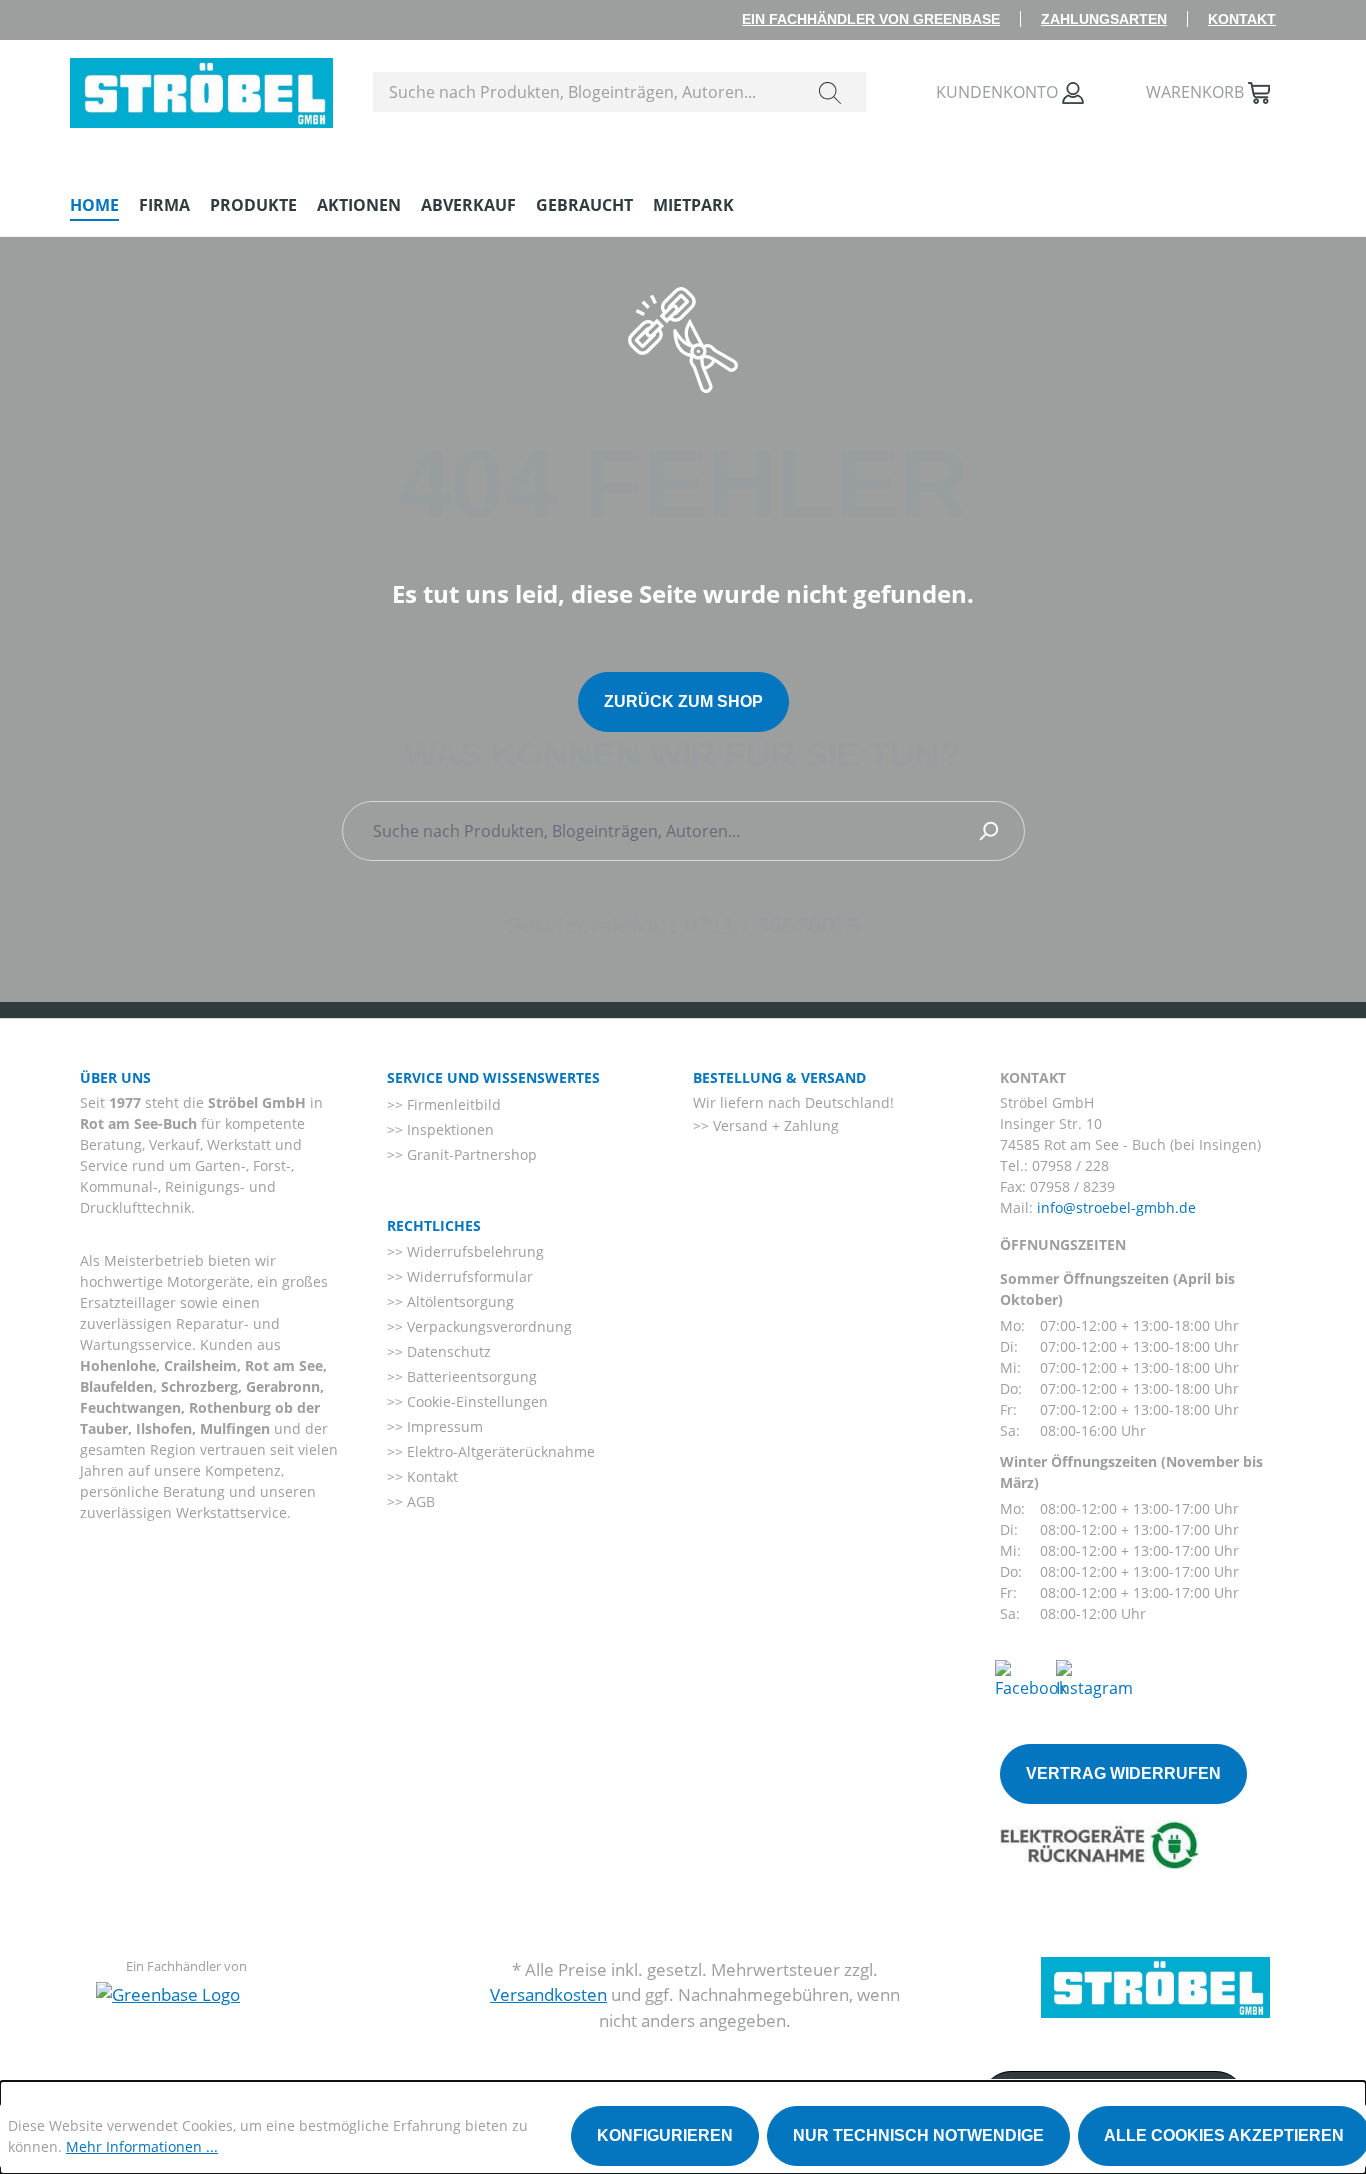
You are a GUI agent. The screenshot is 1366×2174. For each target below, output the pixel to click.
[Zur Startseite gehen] (201, 88)
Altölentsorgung (458, 1301)
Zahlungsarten (1104, 19)
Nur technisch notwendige (918, 2135)
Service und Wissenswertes (493, 1077)
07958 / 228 (1070, 1165)
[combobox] (584, 92)
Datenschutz (447, 1351)
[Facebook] (1031, 1678)
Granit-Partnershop (470, 1154)
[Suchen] (830, 92)
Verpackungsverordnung (487, 1326)
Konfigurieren (665, 2135)
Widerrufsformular (468, 1276)
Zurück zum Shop (683, 701)
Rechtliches (434, 1225)
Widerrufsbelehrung (473, 1251)
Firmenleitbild (452, 1104)
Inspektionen (448, 1129)
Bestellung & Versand (779, 1077)
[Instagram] (1094, 1678)
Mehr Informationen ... (142, 2146)
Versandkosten (548, 1994)
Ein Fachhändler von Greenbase (871, 19)
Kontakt (1242, 19)
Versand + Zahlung (774, 1125)
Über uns (115, 1077)
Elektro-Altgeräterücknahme (499, 1451)
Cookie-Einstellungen (475, 1401)
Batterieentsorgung (470, 1376)
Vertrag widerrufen (1123, 1773)
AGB (419, 1501)
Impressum (443, 1426)
